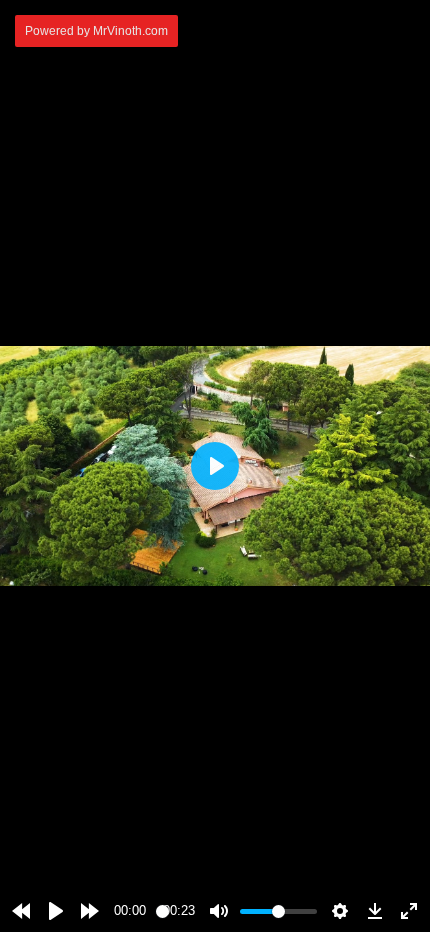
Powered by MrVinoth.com (96, 31)
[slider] (162, 911)
